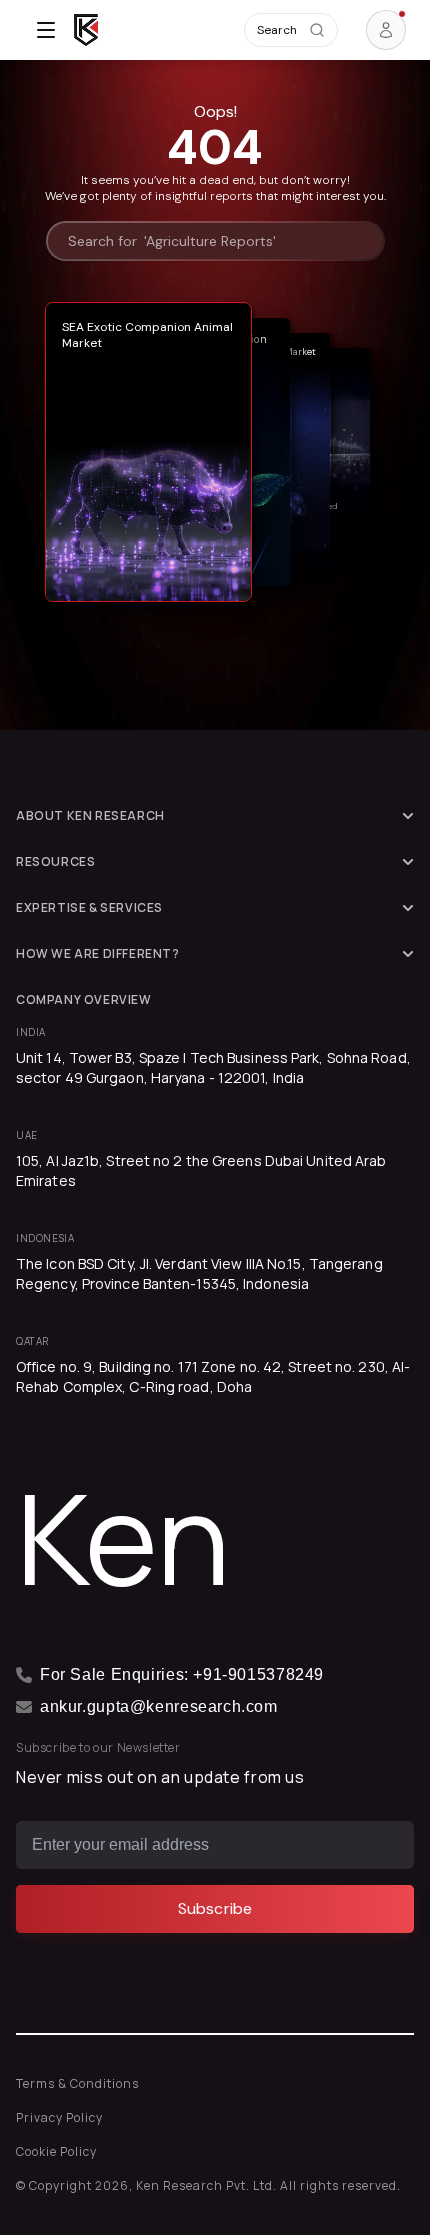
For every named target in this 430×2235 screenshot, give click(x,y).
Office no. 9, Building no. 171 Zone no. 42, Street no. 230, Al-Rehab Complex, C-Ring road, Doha (213, 1376)
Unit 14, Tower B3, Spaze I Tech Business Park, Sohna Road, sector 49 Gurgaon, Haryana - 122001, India (213, 1067)
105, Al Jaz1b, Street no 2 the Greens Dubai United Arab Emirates (201, 1170)
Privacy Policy (59, 2117)
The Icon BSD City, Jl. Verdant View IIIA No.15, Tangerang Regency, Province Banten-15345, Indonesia (199, 1273)
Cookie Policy (56, 2151)
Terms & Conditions (77, 2083)
